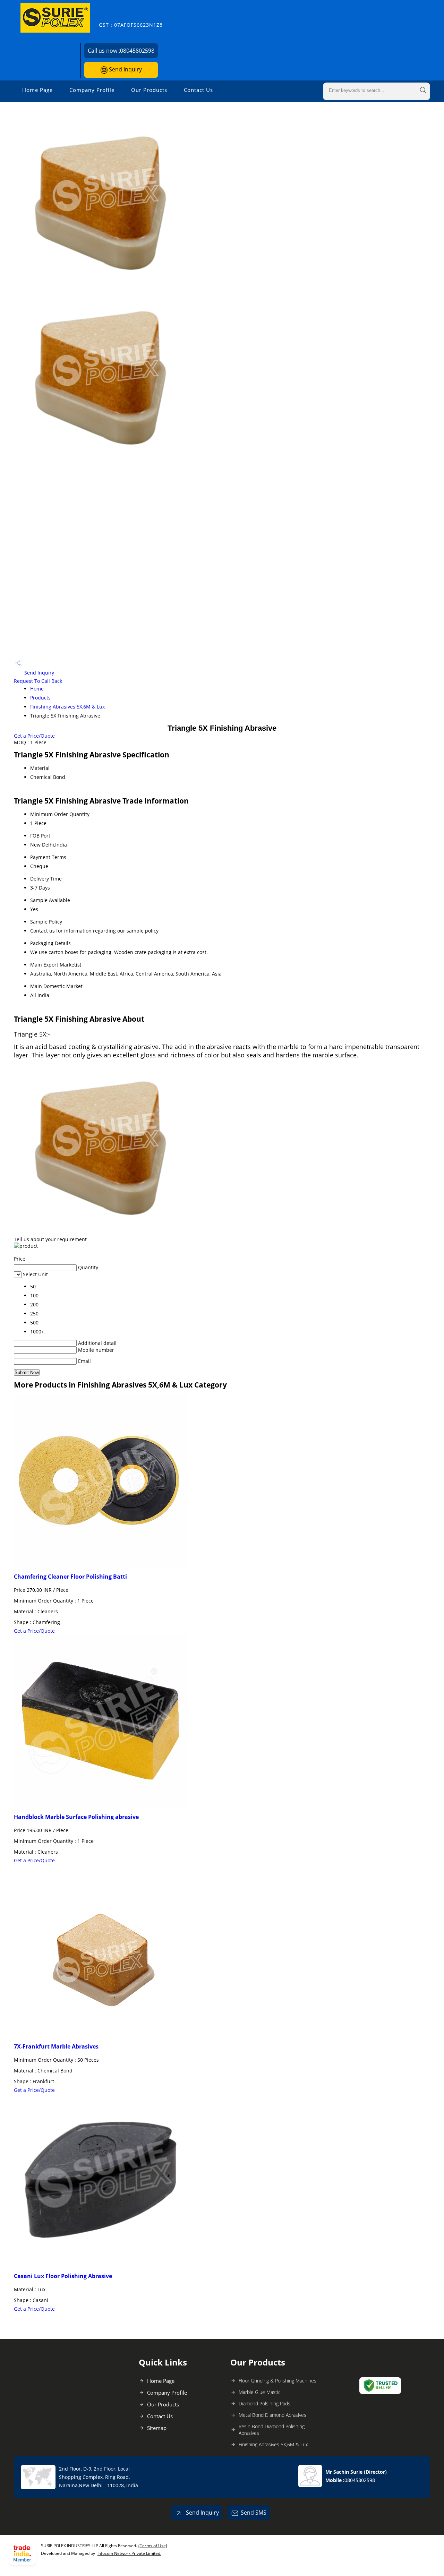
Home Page (37, 90)
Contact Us (198, 90)
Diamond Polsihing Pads (264, 2403)
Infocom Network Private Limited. (129, 2553)
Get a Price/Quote (34, 736)
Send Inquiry (125, 69)
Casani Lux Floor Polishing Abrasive (63, 2276)
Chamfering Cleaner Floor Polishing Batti (70, 1577)
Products (40, 698)
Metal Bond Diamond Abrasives (272, 2415)
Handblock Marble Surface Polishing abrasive (76, 1817)
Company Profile (92, 90)
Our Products (149, 90)
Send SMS (254, 2513)
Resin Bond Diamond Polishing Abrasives (272, 2430)
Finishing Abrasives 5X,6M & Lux (67, 707)
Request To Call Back (38, 681)
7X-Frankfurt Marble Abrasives (56, 2046)
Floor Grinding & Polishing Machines (277, 2381)
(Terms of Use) (153, 2546)
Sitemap (157, 2428)
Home (37, 689)
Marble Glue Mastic (260, 2392)
